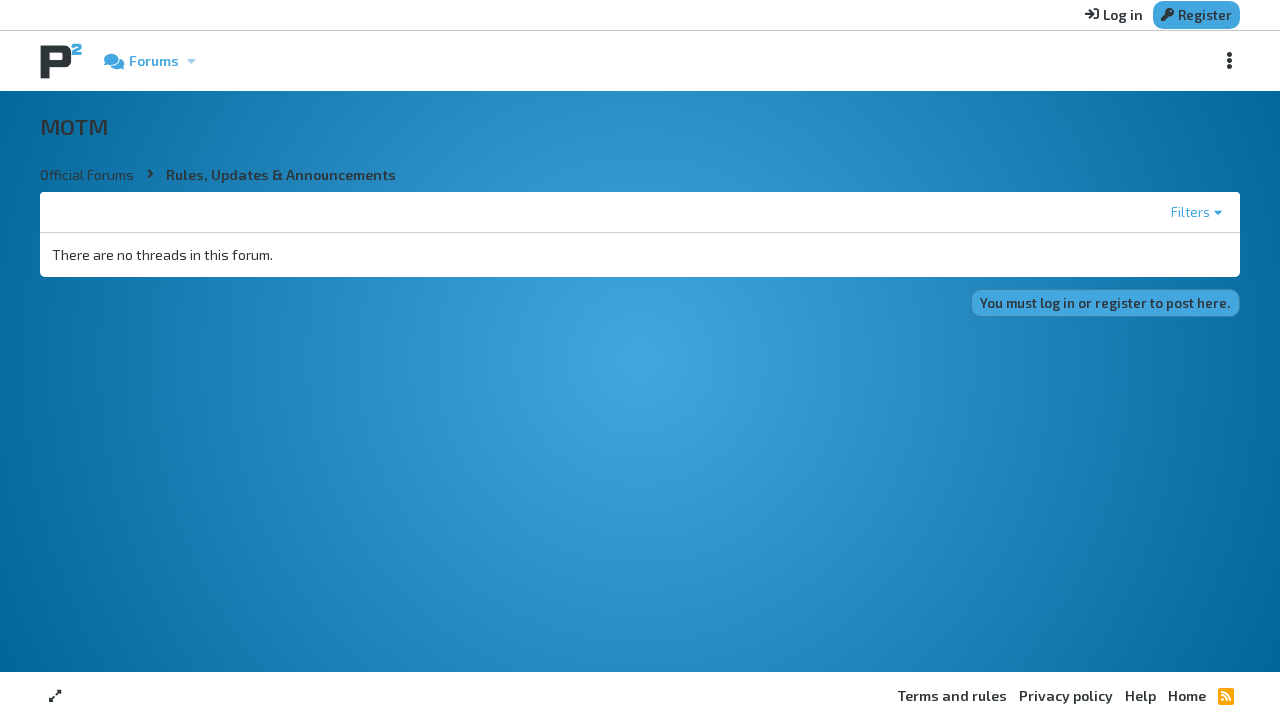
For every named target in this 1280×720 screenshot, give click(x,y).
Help (1140, 695)
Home (1187, 695)
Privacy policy (1066, 695)
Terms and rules (952, 695)
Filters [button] (1190, 212)
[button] (191, 61)
